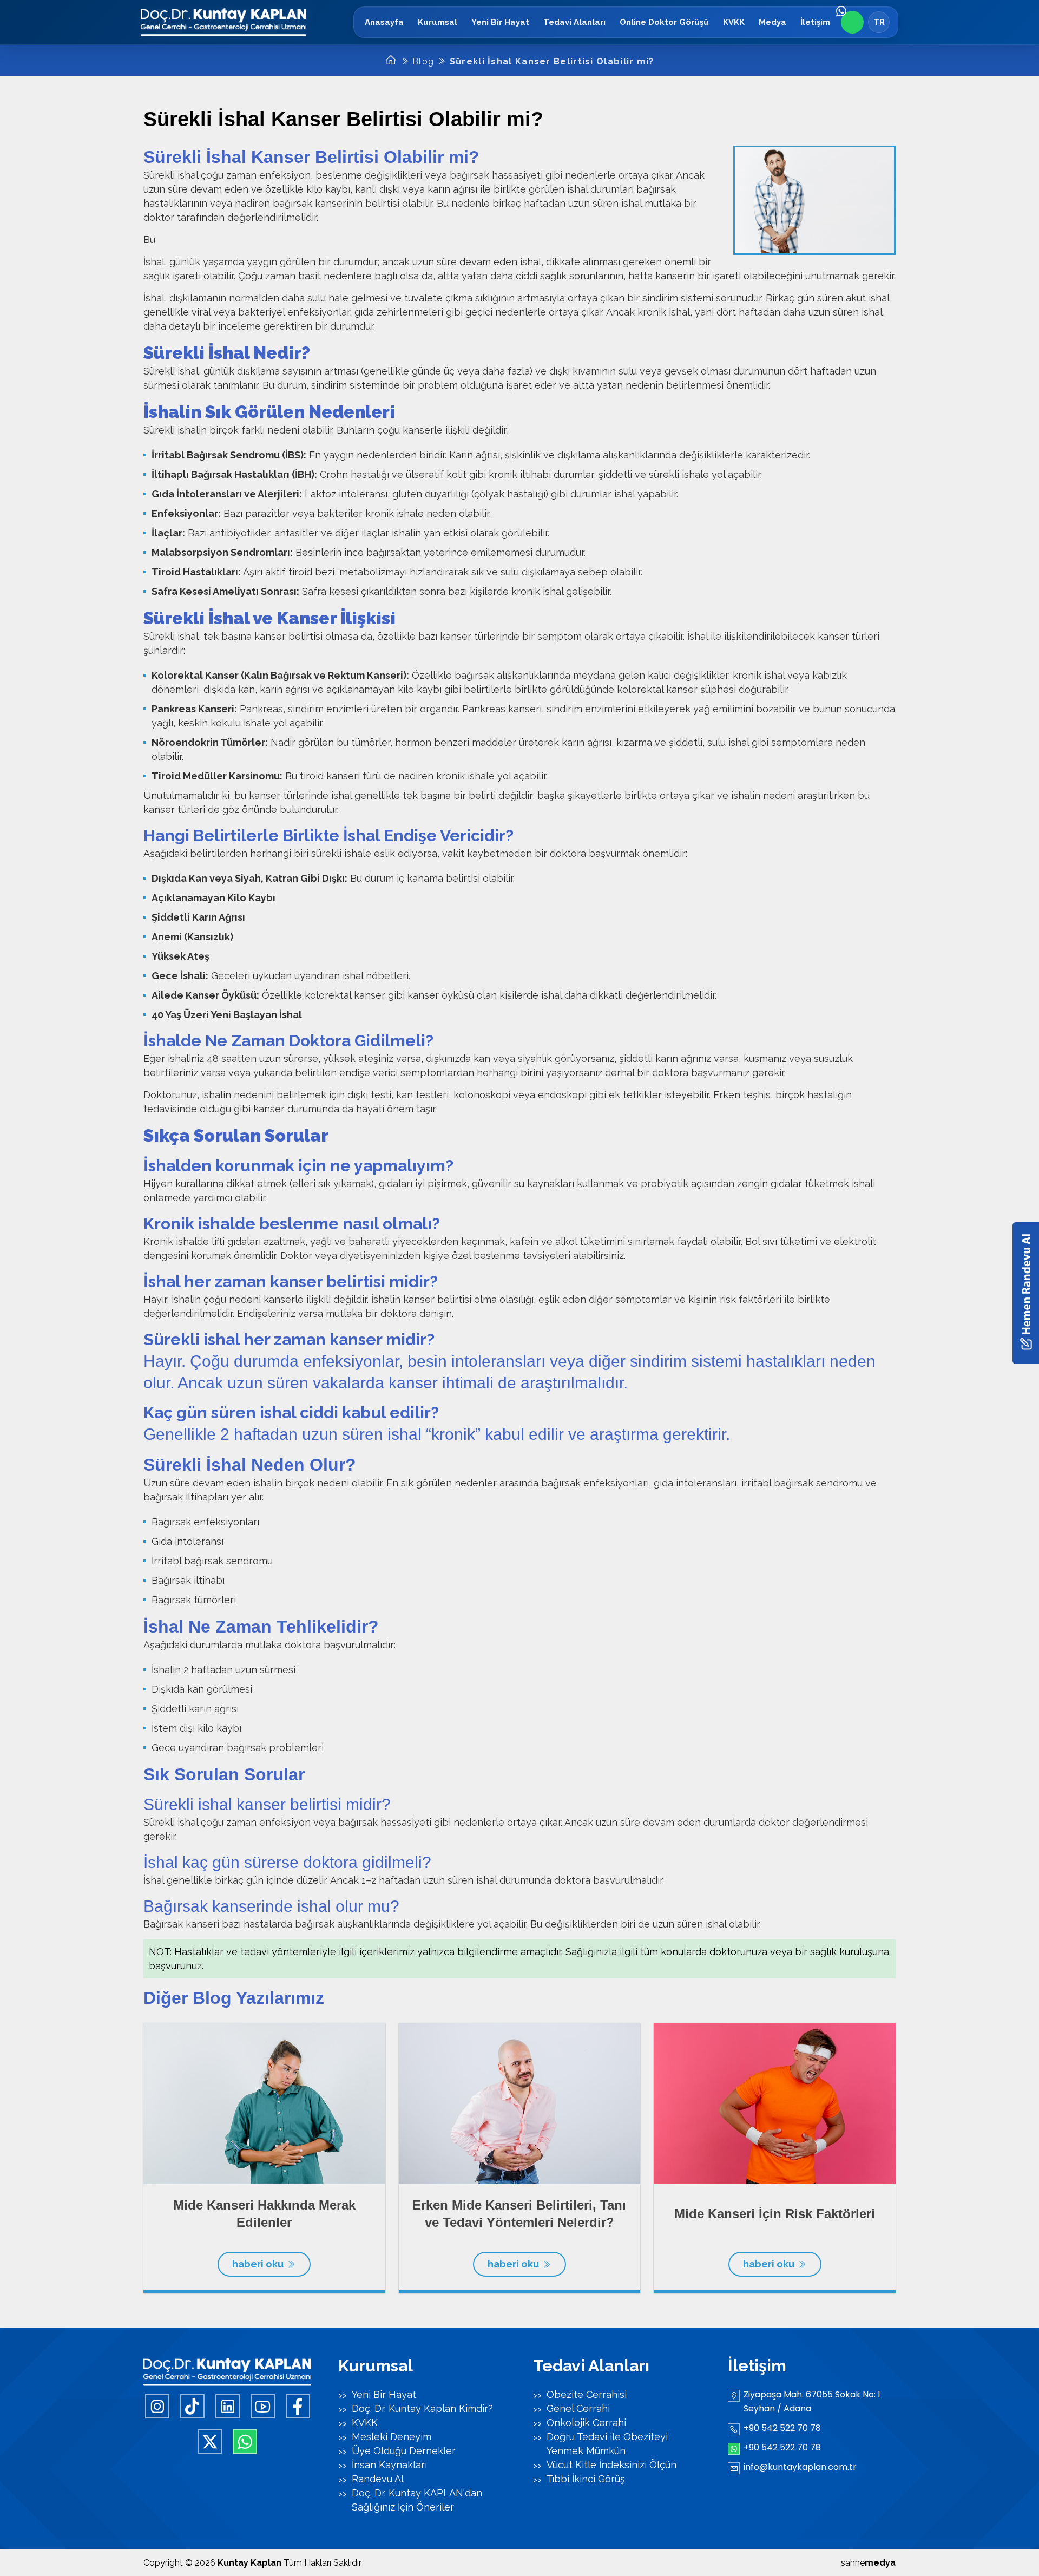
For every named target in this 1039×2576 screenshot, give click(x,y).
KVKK (734, 22)
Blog (423, 61)
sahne (868, 2563)
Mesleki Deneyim (392, 2437)
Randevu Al (378, 2479)
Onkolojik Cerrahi (586, 2423)
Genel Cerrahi (578, 2408)
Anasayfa (384, 22)
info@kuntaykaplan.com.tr (800, 2467)
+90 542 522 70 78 (782, 2428)
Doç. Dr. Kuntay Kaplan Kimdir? (422, 2408)
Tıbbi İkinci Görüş (586, 2479)
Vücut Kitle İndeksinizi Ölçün (611, 2465)
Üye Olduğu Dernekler (404, 2451)
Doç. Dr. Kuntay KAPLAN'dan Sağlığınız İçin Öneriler (417, 2500)
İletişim (815, 22)
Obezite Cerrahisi (587, 2394)
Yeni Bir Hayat (500, 22)
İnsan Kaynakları (389, 2465)
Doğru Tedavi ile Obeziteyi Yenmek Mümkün (607, 2444)
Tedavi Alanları (574, 22)
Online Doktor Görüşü (664, 22)
